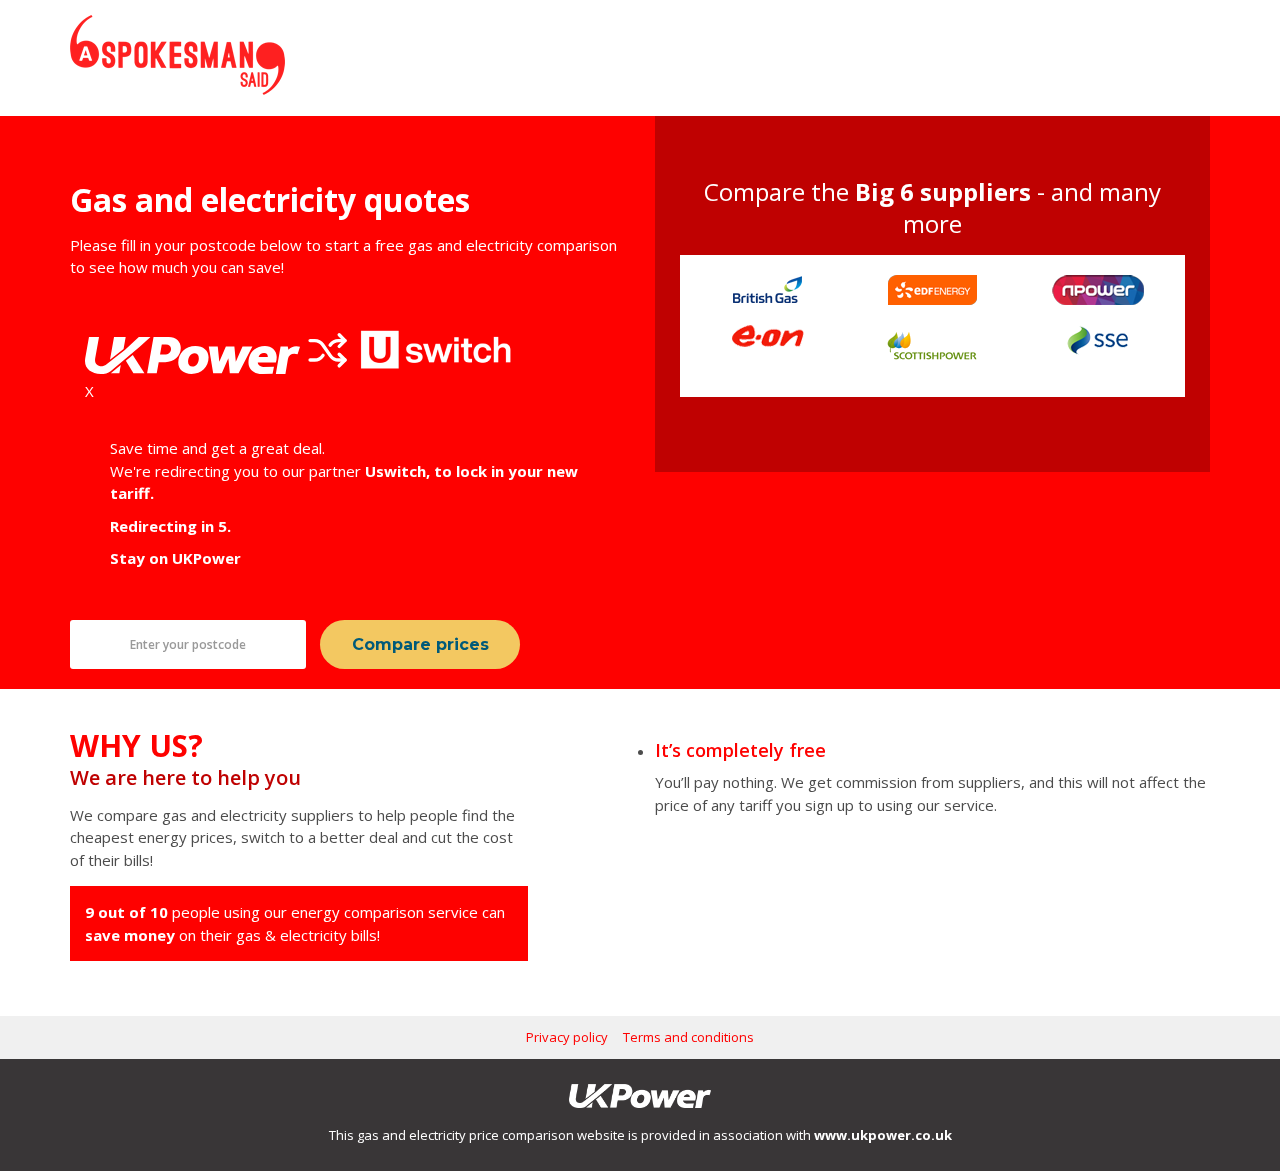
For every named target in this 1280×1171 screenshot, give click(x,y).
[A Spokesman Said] (177, 89)
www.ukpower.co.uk (883, 1135)
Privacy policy (567, 1037)
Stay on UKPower (175, 558)
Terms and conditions (688, 1037)
